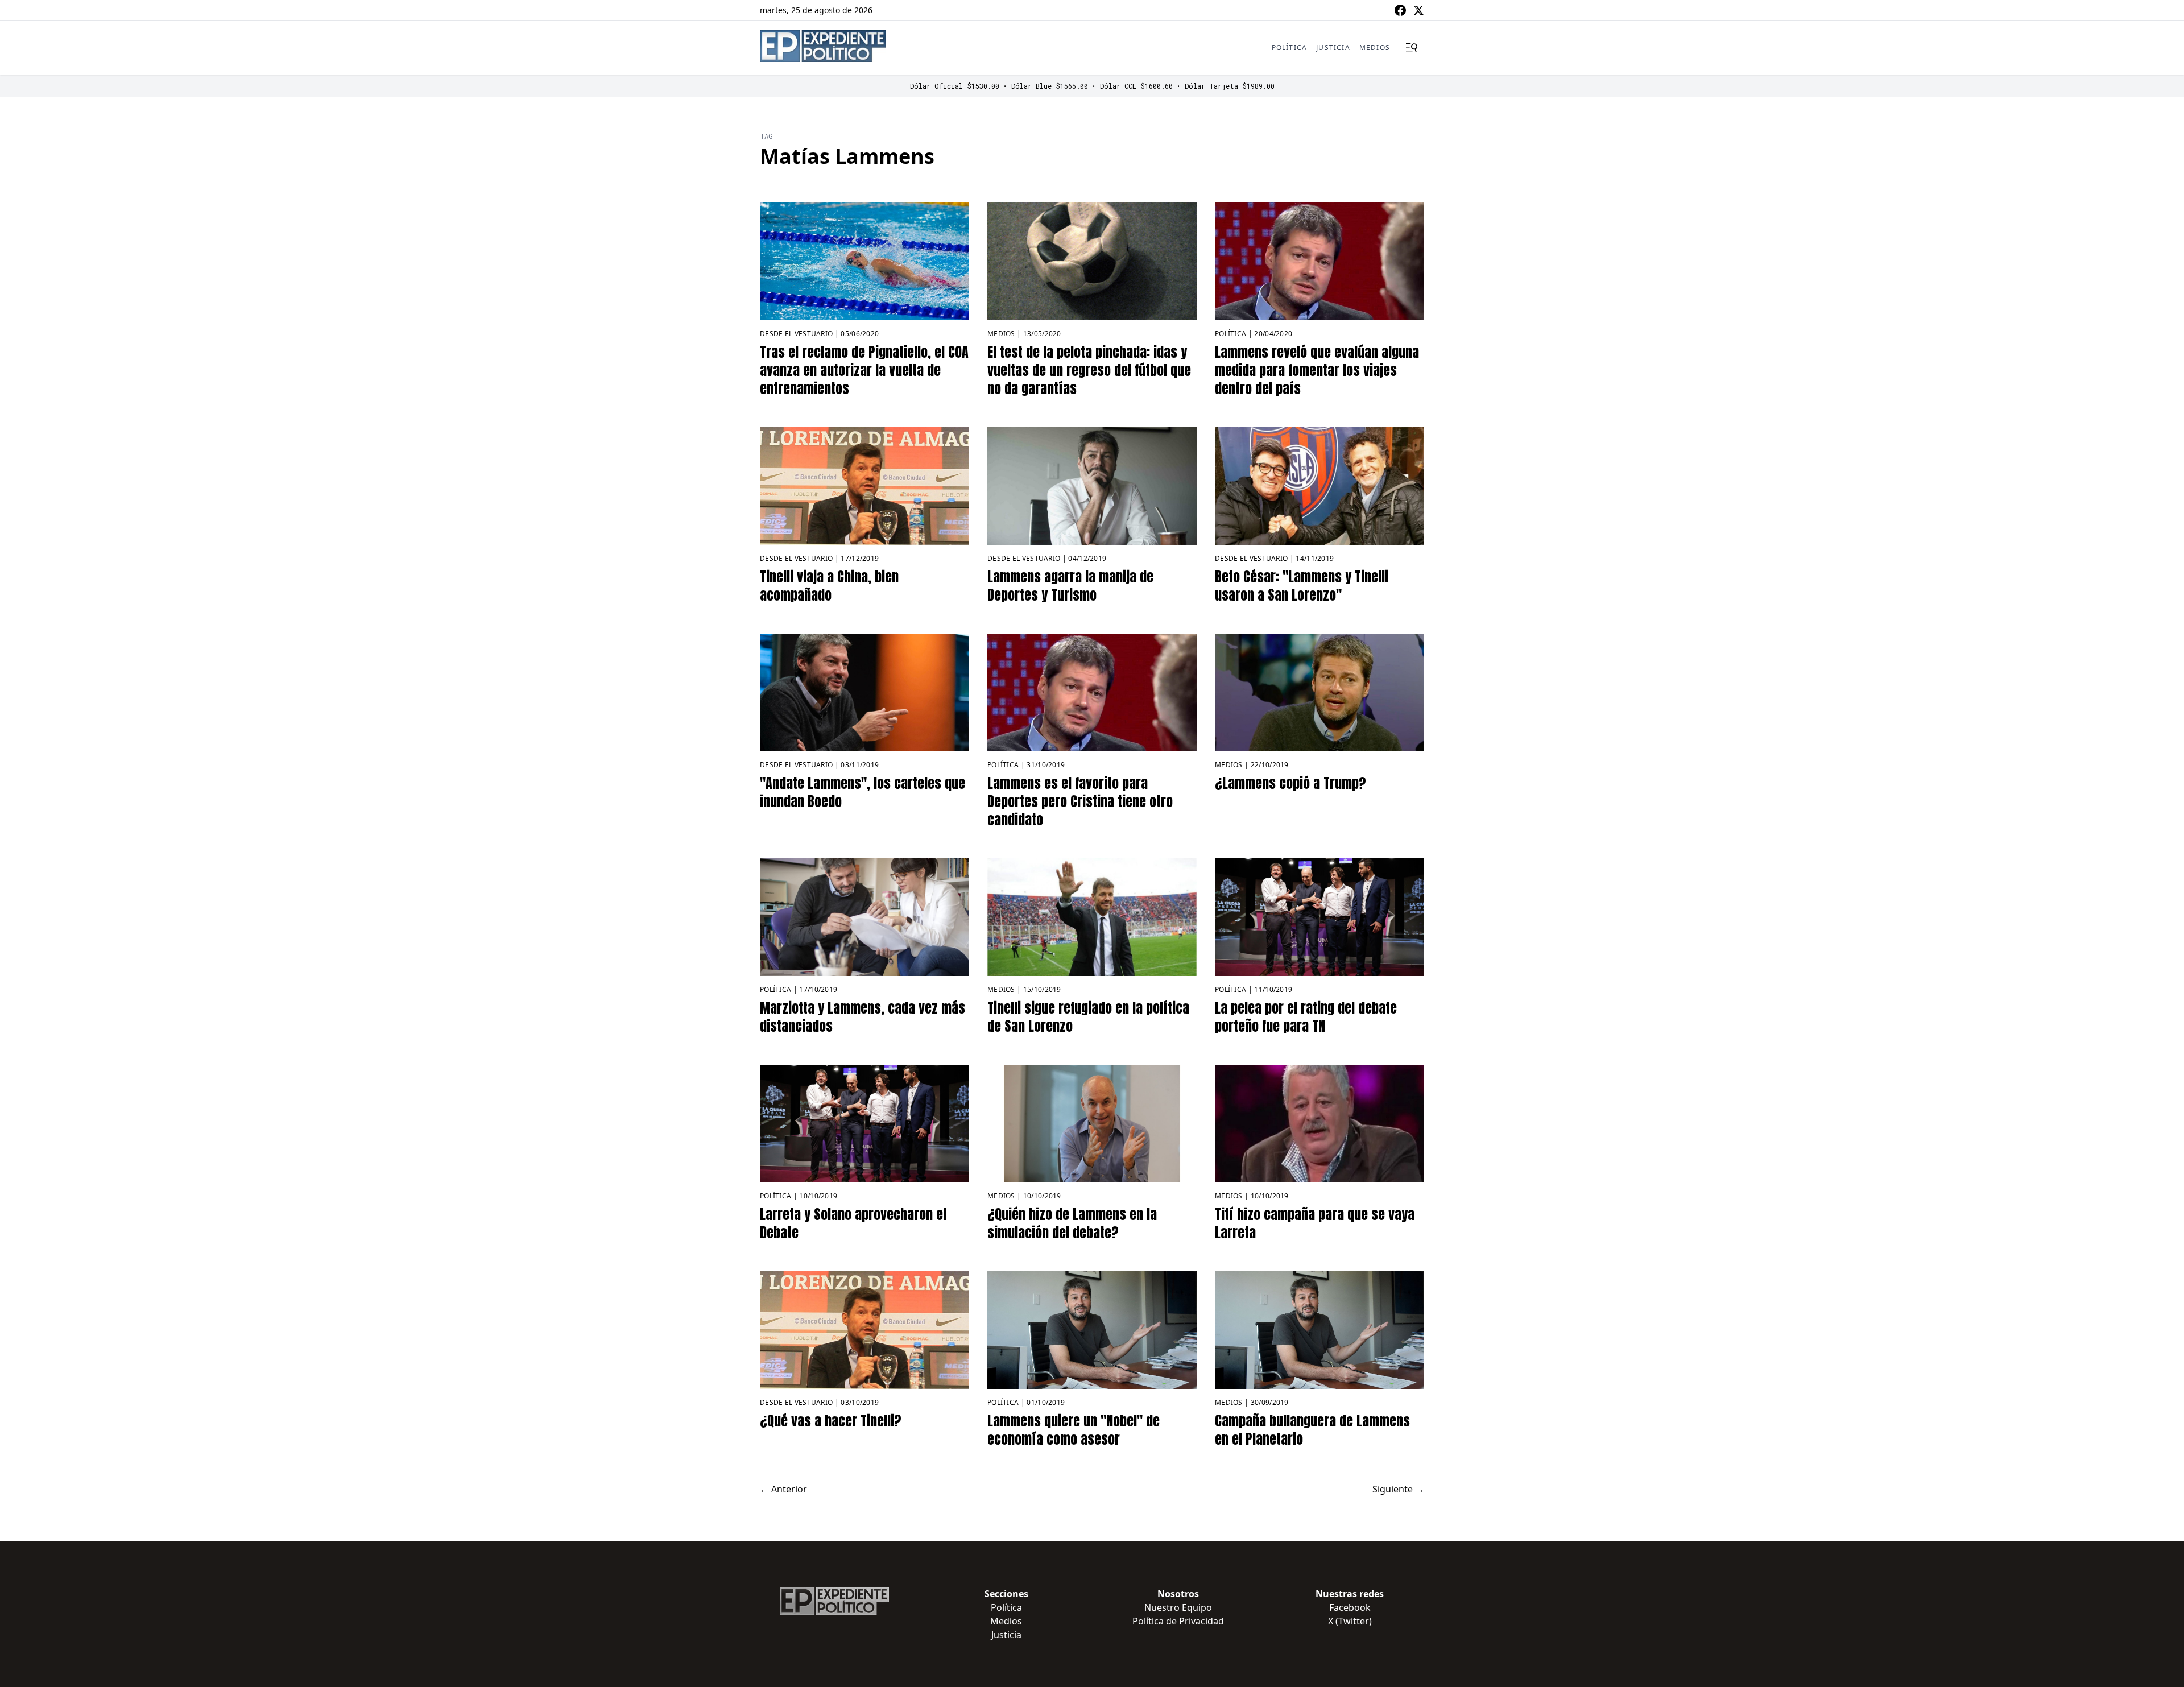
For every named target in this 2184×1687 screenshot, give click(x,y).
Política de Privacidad (1178, 1621)
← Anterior (783, 1489)
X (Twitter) (1350, 1621)
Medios (1375, 47)
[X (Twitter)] (1418, 10)
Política (1290, 47)
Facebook (1350, 1607)
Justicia (1333, 47)
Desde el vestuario (796, 334)
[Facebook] (1400, 10)
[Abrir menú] (1412, 48)
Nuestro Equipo (1178, 1607)
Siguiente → (1398, 1489)
